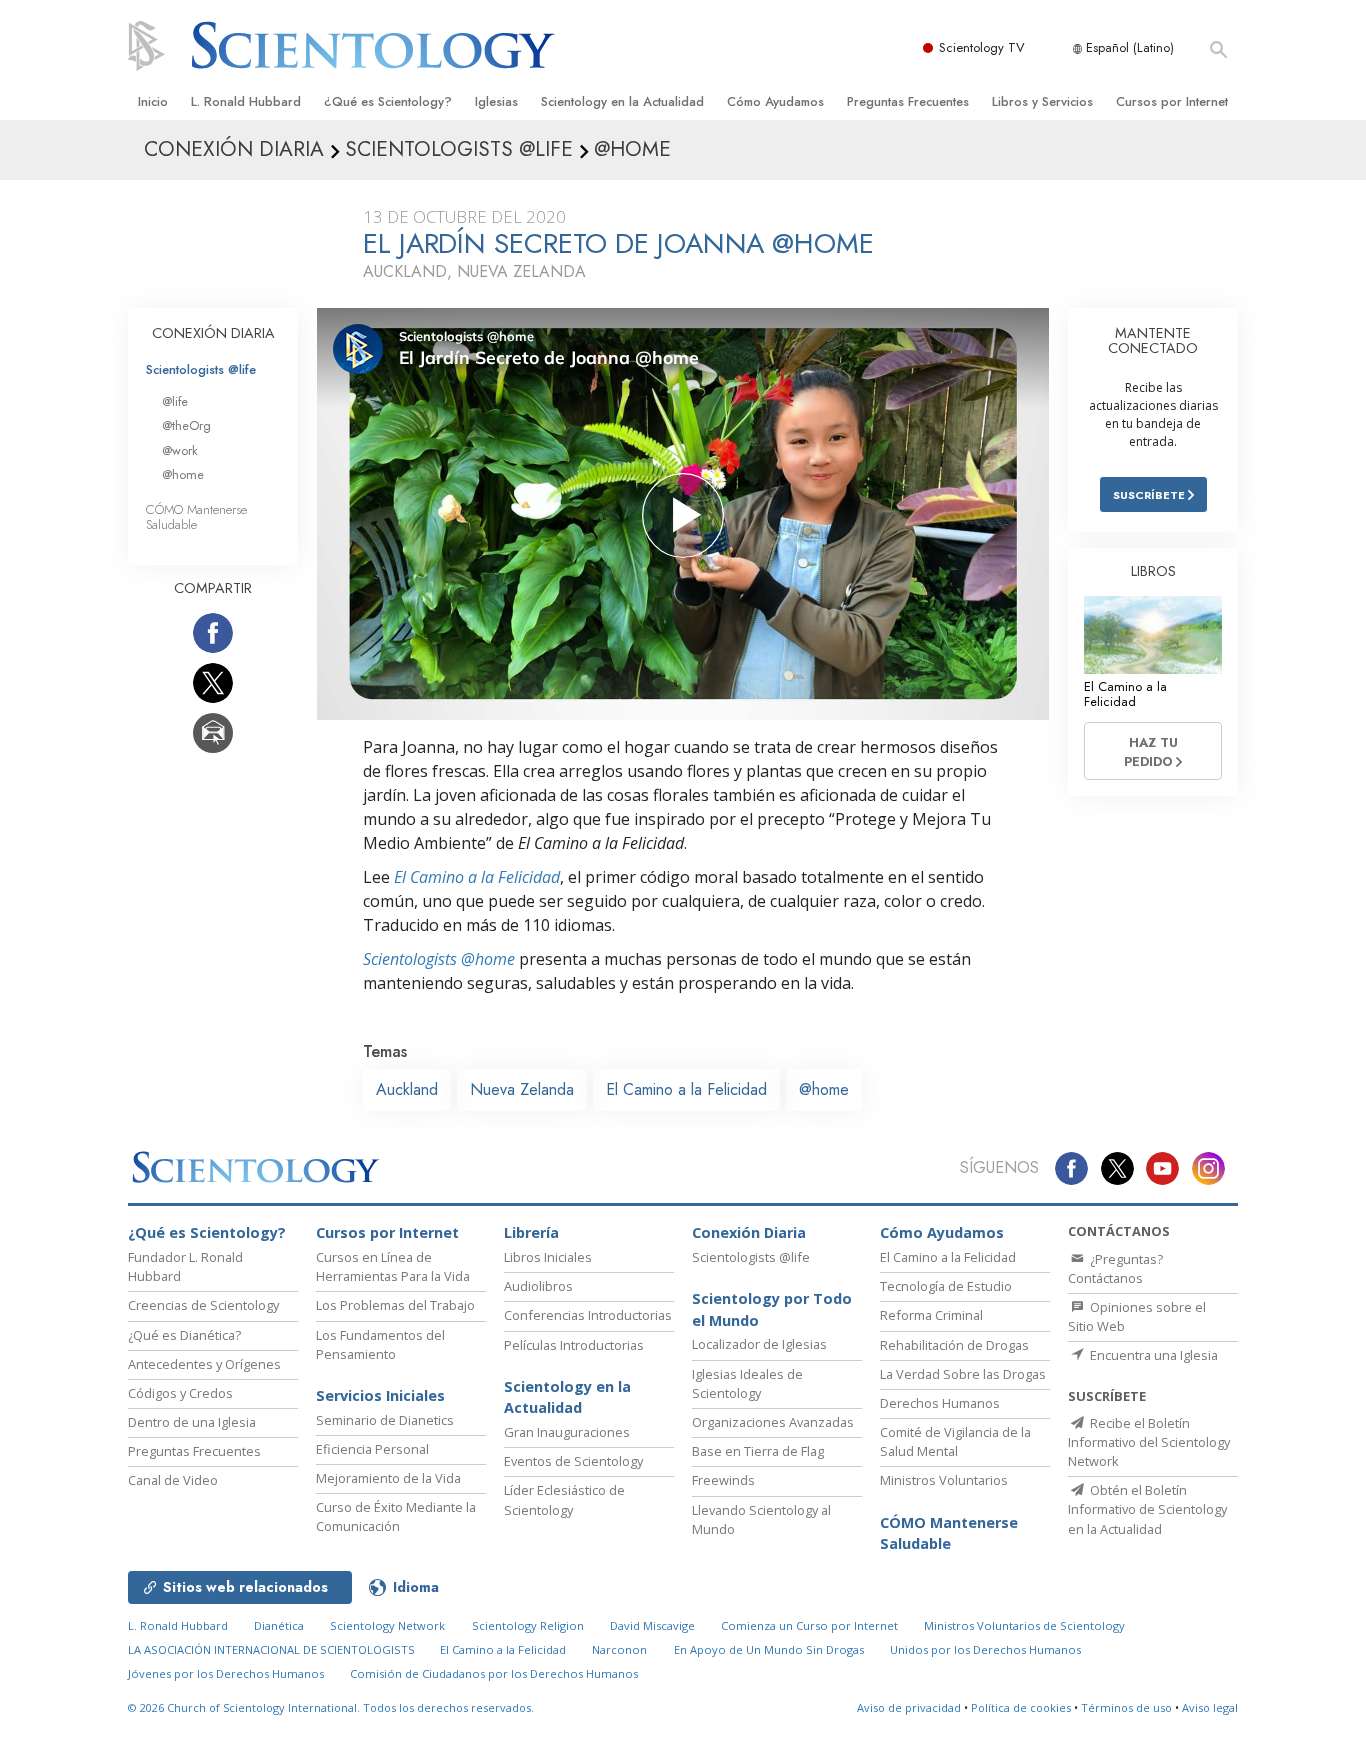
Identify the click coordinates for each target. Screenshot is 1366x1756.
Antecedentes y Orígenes (204, 1364)
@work (180, 450)
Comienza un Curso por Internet (809, 1625)
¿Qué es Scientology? (388, 101)
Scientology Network (387, 1625)
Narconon (619, 1649)
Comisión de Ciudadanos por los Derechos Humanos (494, 1673)
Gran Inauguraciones (567, 1432)
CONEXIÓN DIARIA (213, 333)
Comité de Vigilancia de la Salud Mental (955, 1441)
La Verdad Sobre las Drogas (963, 1374)
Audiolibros (538, 1286)
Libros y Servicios (1042, 101)
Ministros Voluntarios (944, 1480)
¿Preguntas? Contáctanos (1115, 1268)
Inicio (153, 101)
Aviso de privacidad (909, 1707)
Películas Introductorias (574, 1345)
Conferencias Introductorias (588, 1315)
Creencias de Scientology (203, 1305)
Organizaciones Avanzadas (773, 1422)
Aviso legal (1210, 1707)
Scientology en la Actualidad (622, 101)
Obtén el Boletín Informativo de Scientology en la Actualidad (1147, 1509)
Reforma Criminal (931, 1315)
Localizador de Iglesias (759, 1344)
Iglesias (496, 101)
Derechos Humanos (940, 1403)
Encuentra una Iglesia (1152, 1355)
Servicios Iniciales (380, 1395)
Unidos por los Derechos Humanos (985, 1649)
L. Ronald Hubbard (246, 101)
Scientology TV (982, 47)
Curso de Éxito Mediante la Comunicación (396, 1516)
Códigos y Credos (180, 1393)
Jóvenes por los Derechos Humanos (226, 1673)
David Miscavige (652, 1625)
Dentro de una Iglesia (192, 1422)
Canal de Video (173, 1480)
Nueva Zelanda (522, 1089)
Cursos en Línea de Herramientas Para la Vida (393, 1266)
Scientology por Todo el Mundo (772, 1309)
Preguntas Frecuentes (908, 101)
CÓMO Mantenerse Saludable (196, 517)
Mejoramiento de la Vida (388, 1478)
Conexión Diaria (749, 1232)
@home (824, 1089)
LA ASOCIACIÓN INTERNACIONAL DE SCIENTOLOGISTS (273, 1649)
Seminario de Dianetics (385, 1420)
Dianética (279, 1625)
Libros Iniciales (548, 1257)
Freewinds (723, 1480)
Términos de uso (1126, 1707)
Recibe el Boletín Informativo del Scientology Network (1149, 1442)
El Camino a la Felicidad (477, 877)
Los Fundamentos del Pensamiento (380, 1344)
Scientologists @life (201, 369)
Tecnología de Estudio (946, 1286)
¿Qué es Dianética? (184, 1335)
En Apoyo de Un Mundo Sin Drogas (769, 1649)
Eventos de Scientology (573, 1461)
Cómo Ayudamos (775, 101)
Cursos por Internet (1172, 101)
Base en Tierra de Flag (758, 1451)
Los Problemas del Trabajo (395, 1305)
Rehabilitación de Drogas (954, 1345)
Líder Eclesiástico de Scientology (564, 1499)
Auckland (407, 1089)
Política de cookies (1021, 1707)
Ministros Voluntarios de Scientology (1024, 1625)
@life (175, 401)
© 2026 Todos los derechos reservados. (331, 1707)
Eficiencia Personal (372, 1449)
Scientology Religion (528, 1625)
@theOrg (186, 425)
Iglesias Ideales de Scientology (747, 1383)
